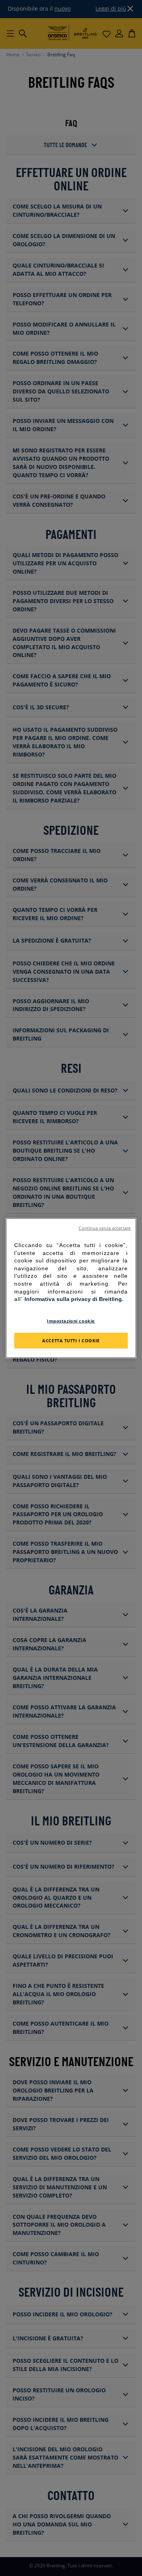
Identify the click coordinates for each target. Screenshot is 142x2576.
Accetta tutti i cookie (71, 1340)
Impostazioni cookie (71, 1320)
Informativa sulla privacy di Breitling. (74, 1299)
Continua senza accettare (105, 1228)
